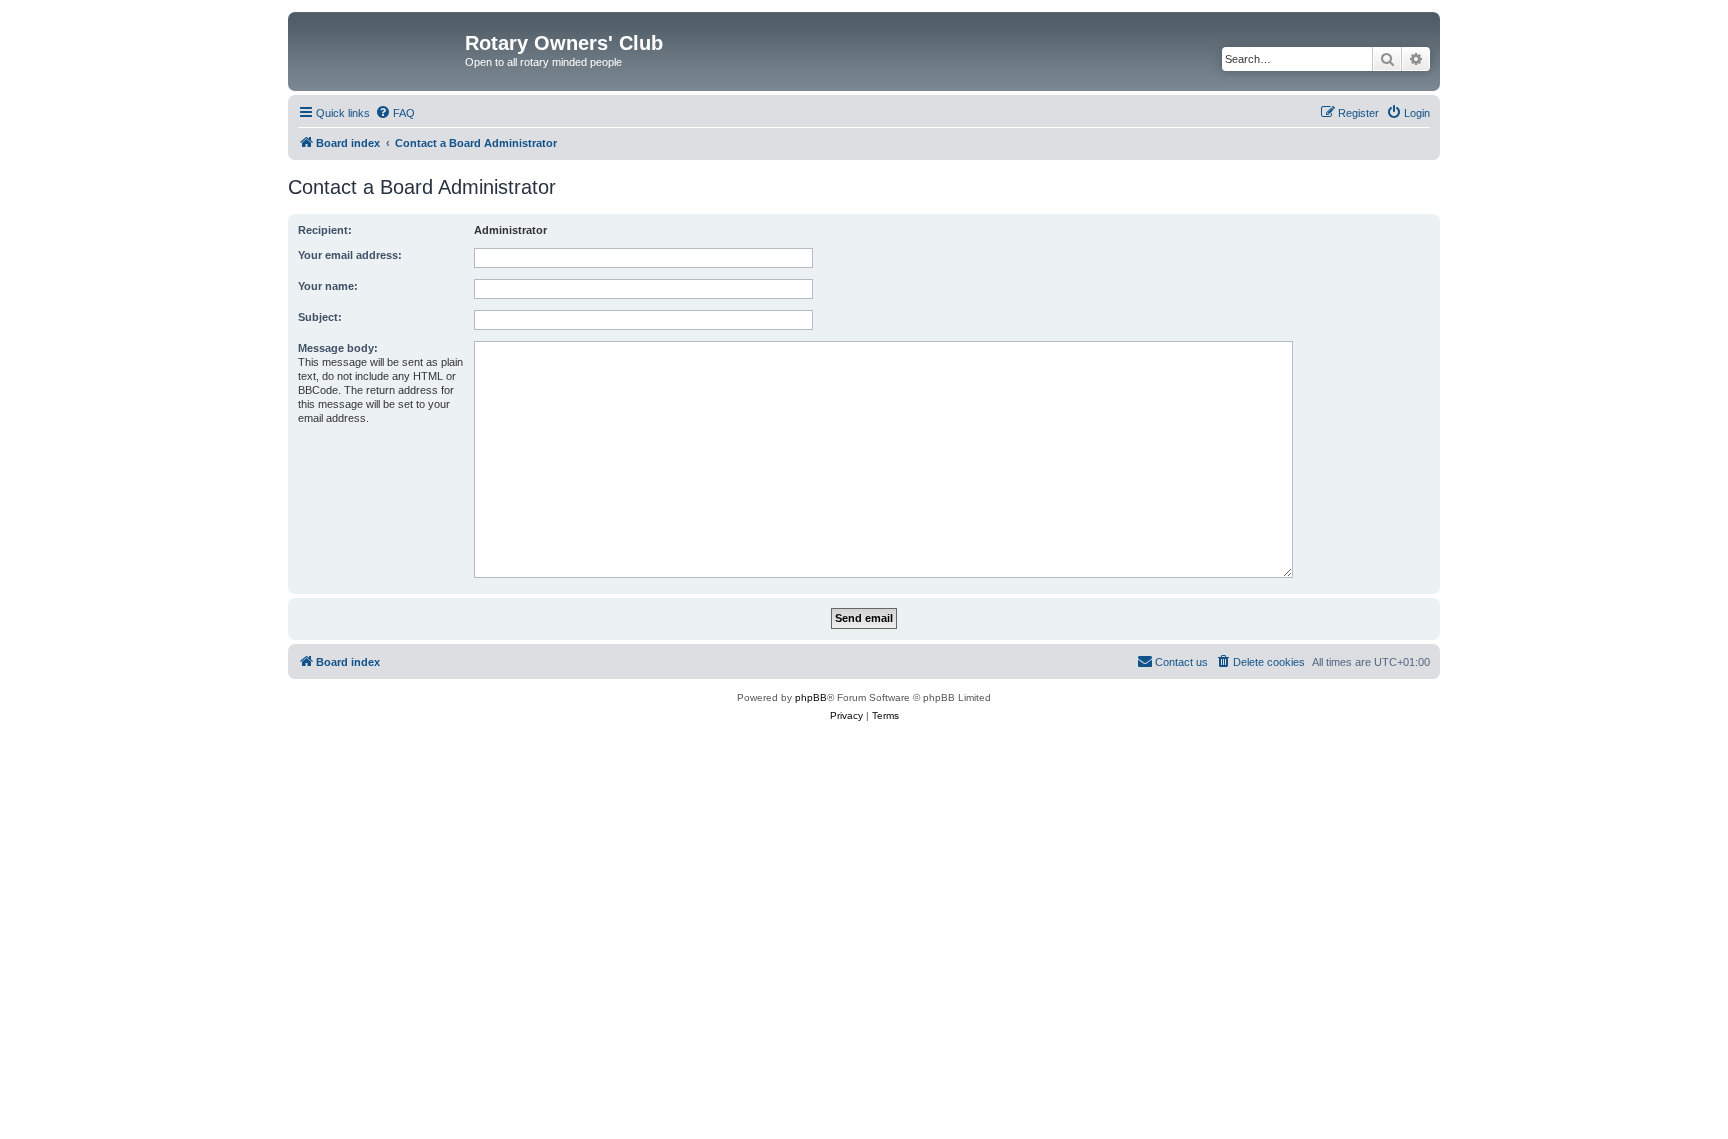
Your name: (328, 286)
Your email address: (350, 255)
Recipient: (325, 230)
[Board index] (379, 49)
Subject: (320, 317)
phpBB (811, 697)
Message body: (338, 348)
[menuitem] (395, 113)
